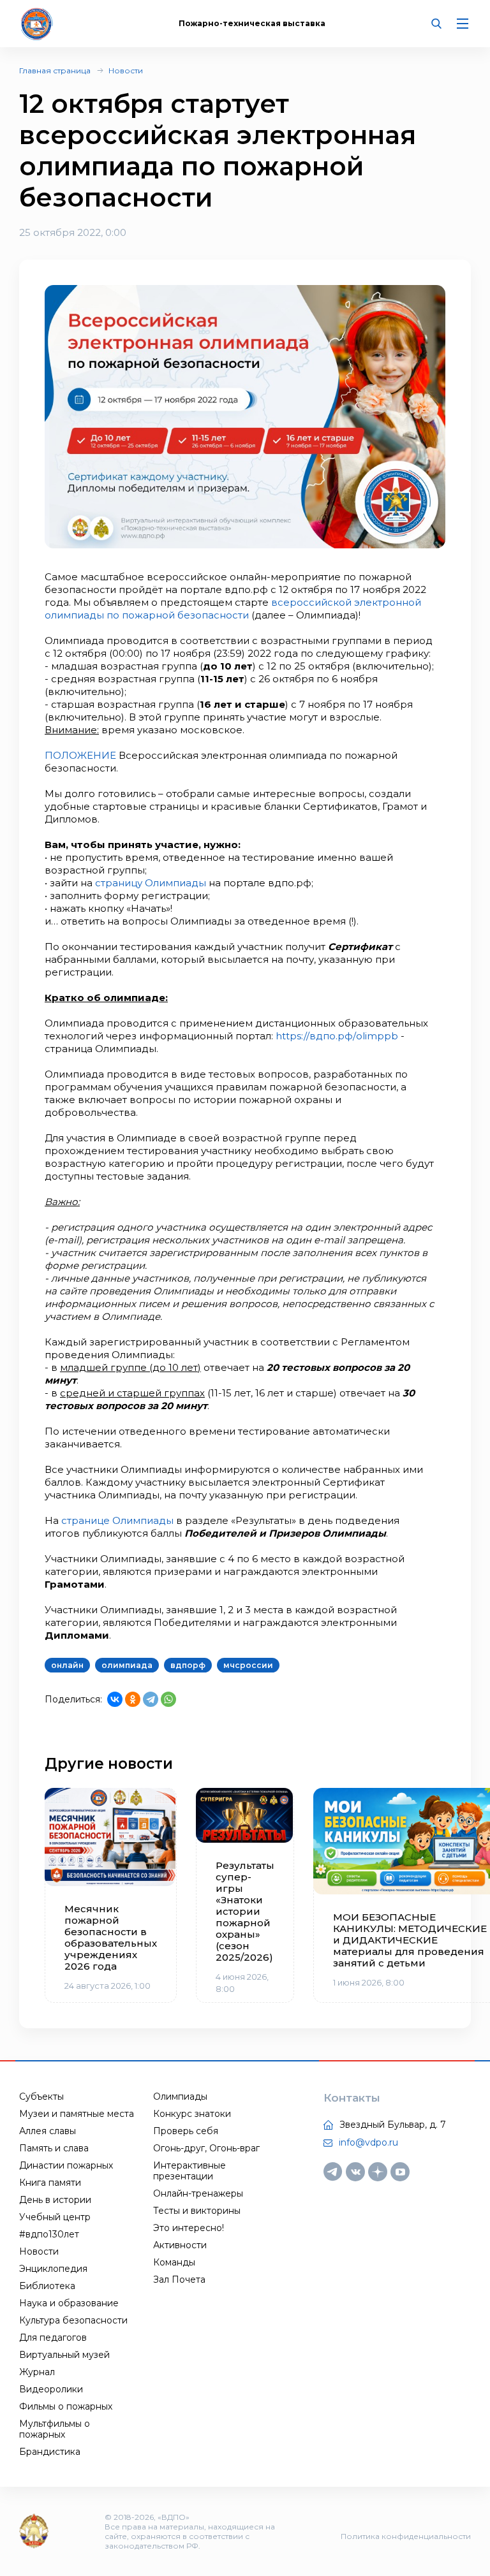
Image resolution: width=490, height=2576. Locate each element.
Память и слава (54, 2148)
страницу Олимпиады (151, 883)
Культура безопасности (73, 2320)
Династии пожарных (66, 2165)
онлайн (67, 1665)
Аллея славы (48, 2131)
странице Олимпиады (116, 1520)
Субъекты (41, 2097)
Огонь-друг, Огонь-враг (206, 2148)
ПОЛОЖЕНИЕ (80, 755)
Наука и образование (69, 2303)
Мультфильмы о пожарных (55, 2429)
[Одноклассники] (133, 1699)
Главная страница (55, 70)
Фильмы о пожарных (66, 2406)
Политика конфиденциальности (406, 2536)
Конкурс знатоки (192, 2114)
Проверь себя (186, 2131)
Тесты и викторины (197, 2211)
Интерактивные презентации (189, 2171)
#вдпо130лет (49, 2234)
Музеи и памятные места (77, 2114)
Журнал (37, 2372)
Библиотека (47, 2286)
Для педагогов (53, 2338)
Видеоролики (51, 2389)
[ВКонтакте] (115, 1699)
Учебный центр (55, 2217)
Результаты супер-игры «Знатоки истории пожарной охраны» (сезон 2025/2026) (245, 1912)
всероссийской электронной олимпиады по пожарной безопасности (233, 609)
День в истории (55, 2200)
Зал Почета (179, 2280)
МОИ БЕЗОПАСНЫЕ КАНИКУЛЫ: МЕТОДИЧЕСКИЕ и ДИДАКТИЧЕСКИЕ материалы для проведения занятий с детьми (409, 1940)
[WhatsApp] (168, 1699)
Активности (180, 2245)
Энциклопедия (53, 2269)
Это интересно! (189, 2228)
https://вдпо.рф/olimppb (337, 1036)
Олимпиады (180, 2097)
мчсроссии (248, 1665)
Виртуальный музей (64, 2355)
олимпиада (127, 1665)
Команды (174, 2262)
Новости (126, 70)
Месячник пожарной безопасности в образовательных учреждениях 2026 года (111, 1938)
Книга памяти (50, 2183)
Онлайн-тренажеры (198, 2193)
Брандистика (50, 2452)
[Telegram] (151, 1699)
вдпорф (188, 1665)
